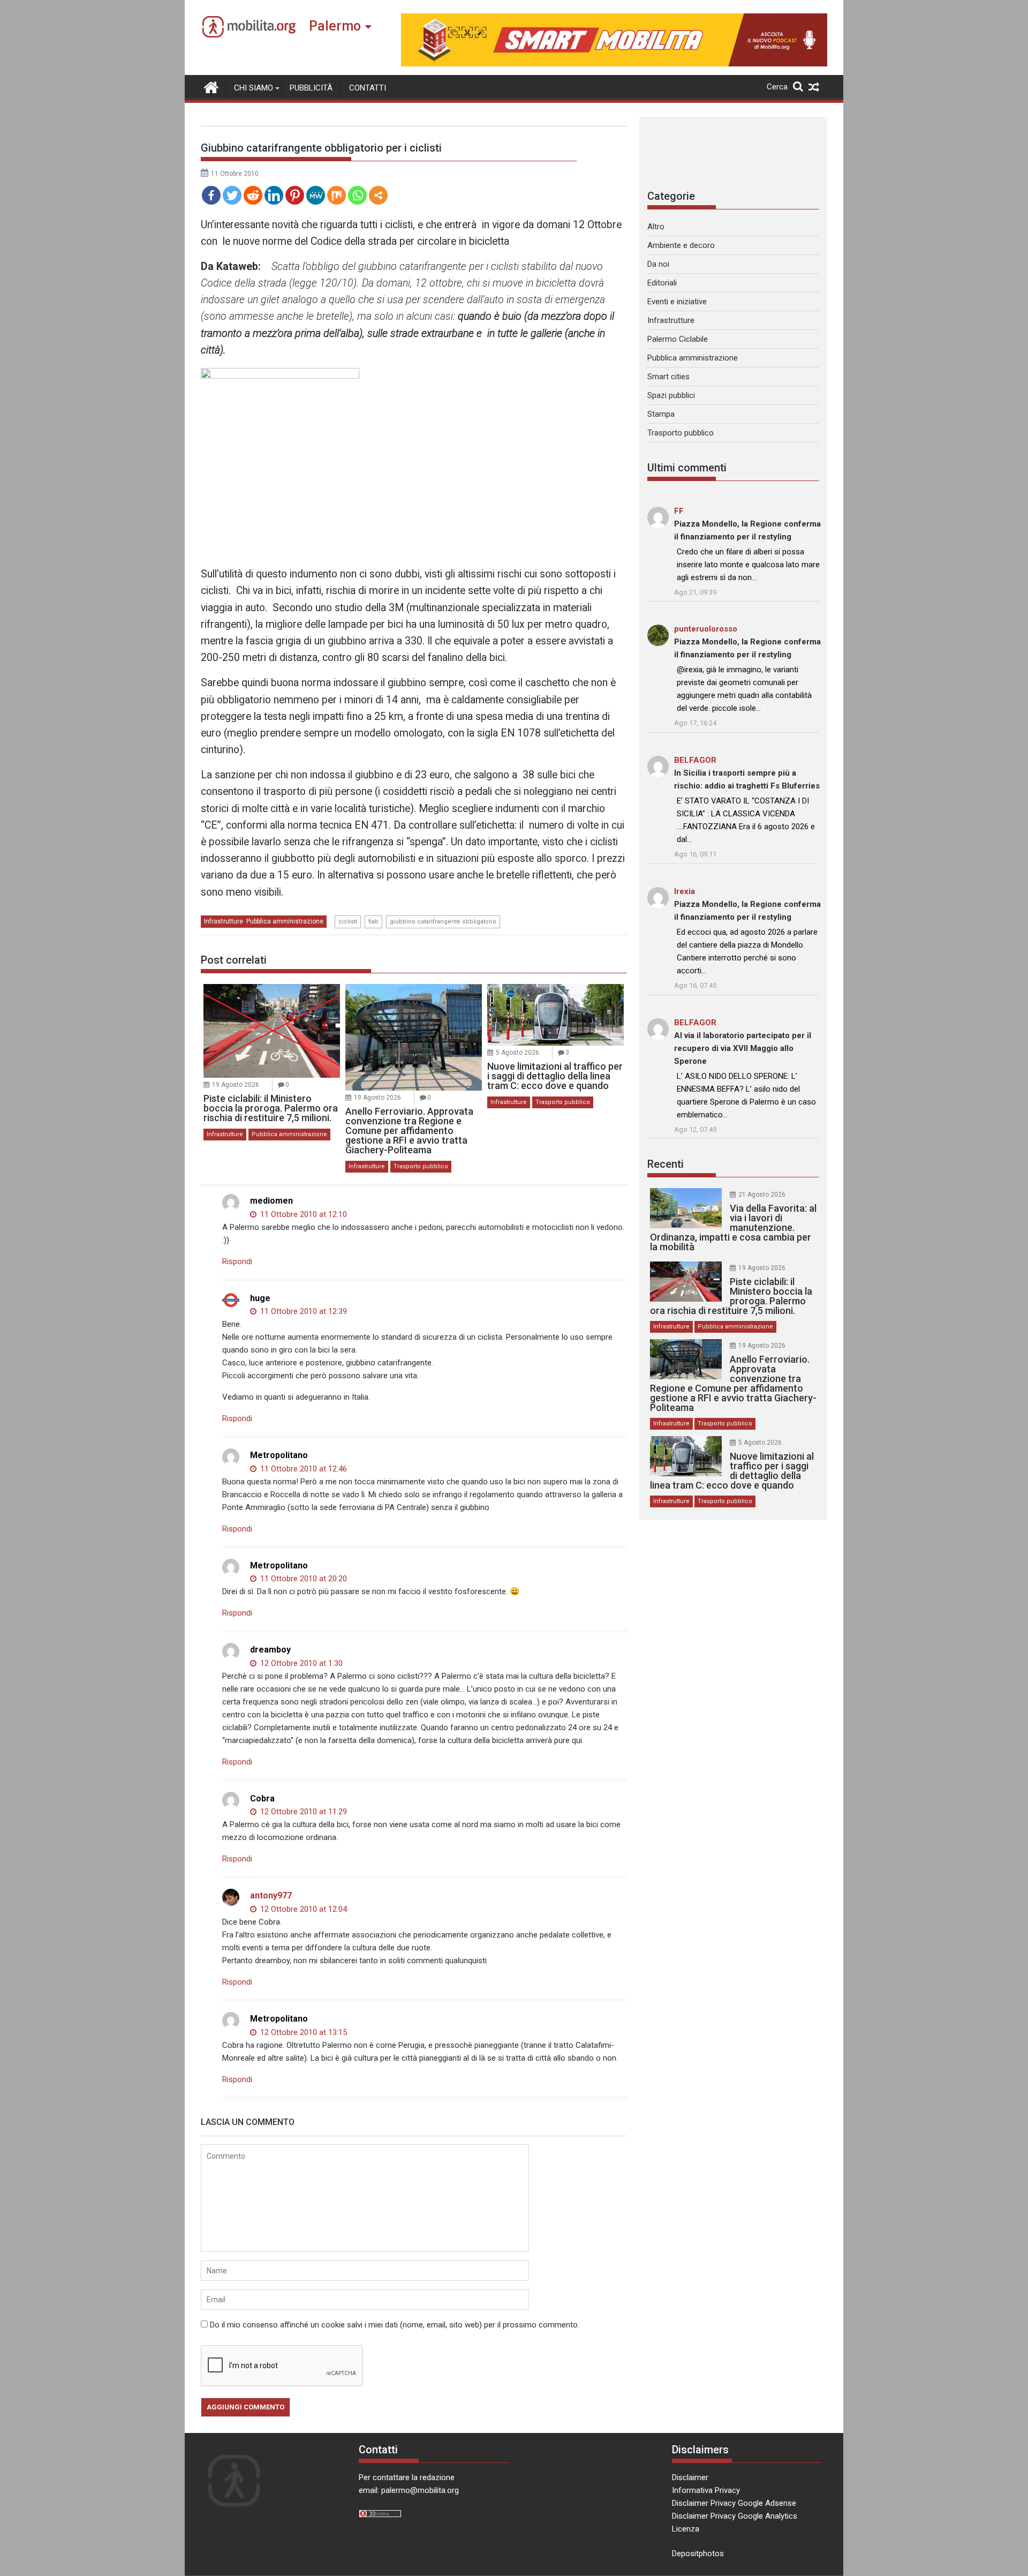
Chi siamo (254, 88)
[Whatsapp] (357, 195)
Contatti (368, 88)
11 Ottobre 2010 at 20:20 (303, 1579)
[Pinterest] (295, 195)
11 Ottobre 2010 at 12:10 (303, 1214)
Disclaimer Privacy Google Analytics (735, 2516)
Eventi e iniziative (677, 302)
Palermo (335, 26)
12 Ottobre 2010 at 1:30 (300, 1663)
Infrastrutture (224, 921)
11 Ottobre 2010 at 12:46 (303, 1469)
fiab (373, 922)
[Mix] (337, 195)
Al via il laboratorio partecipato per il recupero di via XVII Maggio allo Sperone (743, 1048)
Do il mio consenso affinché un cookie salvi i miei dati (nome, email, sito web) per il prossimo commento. (395, 2325)
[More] (378, 195)
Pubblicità (311, 88)
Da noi (658, 264)
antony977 (271, 1895)
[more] (378, 195)
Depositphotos (698, 2554)
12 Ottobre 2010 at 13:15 (303, 2032)
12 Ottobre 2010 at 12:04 (303, 1909)
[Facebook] (211, 195)
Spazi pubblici (671, 395)
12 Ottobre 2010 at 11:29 (303, 1812)
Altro (656, 227)
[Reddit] (253, 195)
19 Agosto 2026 (236, 1085)
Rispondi (237, 1261)
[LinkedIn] (274, 195)
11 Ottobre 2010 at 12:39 (303, 1311)
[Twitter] (232, 195)
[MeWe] (316, 195)
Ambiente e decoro (681, 245)
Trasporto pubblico (421, 1166)
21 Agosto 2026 (762, 1195)
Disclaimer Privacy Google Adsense (734, 2503)
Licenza (686, 2529)
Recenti (666, 1164)
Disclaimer (690, 2477)
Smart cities (668, 377)
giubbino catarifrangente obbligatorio (443, 922)
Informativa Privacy (706, 2490)
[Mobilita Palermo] (211, 86)
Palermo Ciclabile (678, 339)
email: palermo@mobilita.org (409, 2490)
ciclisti (348, 922)
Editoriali (662, 283)
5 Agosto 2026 (517, 1053)
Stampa (661, 414)
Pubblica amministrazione (285, 921)
